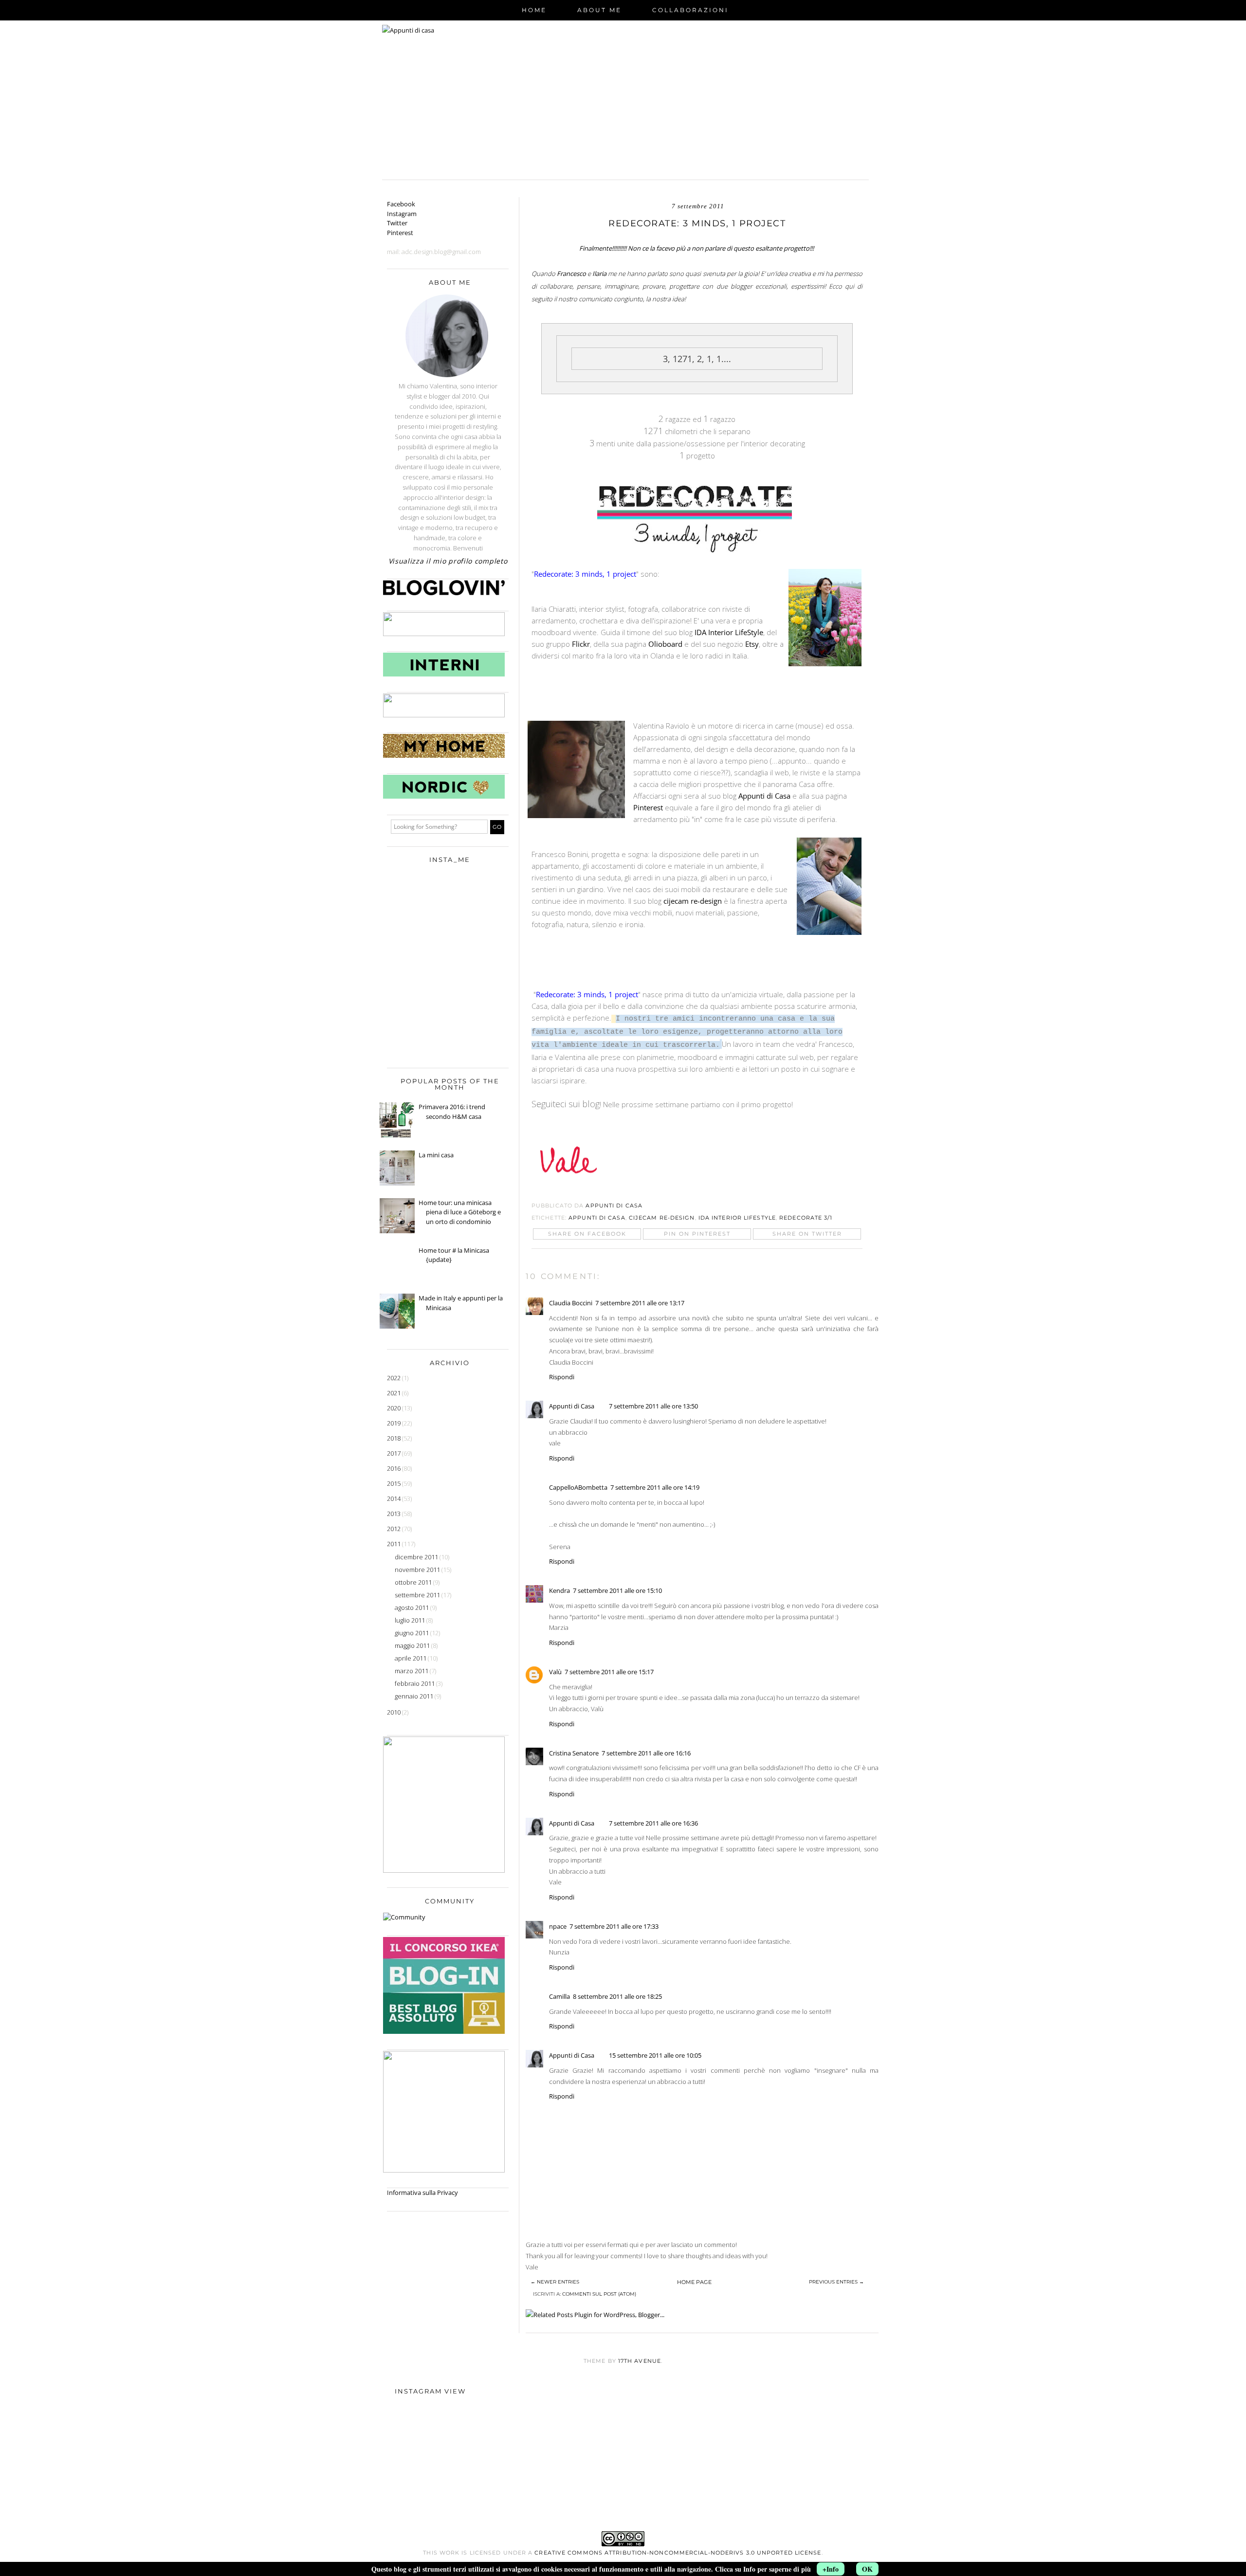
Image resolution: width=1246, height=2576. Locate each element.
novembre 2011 (418, 1570)
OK (867, 2569)
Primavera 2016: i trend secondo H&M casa (452, 1112)
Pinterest (648, 807)
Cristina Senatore (574, 1753)
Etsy (752, 644)
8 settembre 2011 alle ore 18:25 (617, 1996)
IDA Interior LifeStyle (729, 632)
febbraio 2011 (415, 1683)
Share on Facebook (587, 1234)
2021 (394, 1393)
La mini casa (436, 1155)
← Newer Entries (555, 2282)
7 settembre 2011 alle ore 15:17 (609, 1672)
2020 (394, 1408)
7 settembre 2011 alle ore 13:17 (640, 1303)
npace (558, 1926)
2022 (394, 1378)
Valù (555, 1672)
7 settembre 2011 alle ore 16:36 (653, 1823)
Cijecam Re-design (662, 1218)
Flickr (581, 644)
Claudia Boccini (571, 1303)
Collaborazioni (690, 10)
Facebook (401, 204)
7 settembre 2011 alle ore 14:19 (655, 1487)
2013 (394, 1514)
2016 (394, 1468)
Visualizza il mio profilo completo (448, 561)
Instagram (402, 214)
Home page (694, 2282)
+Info (831, 2569)
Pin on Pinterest (697, 1234)
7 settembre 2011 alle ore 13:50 (653, 1406)
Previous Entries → (836, 2282)
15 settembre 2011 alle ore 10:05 (655, 2055)
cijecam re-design (693, 901)
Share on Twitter (807, 1234)
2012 (394, 1529)
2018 (394, 1438)
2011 (394, 1544)
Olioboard (665, 644)
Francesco (572, 274)
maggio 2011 (413, 1645)
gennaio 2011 (415, 1696)
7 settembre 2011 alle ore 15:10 (617, 1590)
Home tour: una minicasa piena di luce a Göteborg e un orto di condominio (460, 1212)
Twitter (397, 223)
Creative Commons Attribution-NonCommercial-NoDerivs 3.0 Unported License (678, 2553)
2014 (394, 1498)
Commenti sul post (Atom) (599, 2294)
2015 (394, 1483)
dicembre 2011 (417, 1557)
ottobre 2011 (414, 1582)
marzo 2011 (412, 1671)
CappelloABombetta (578, 1487)
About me (599, 10)
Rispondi (562, 1377)
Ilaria (600, 274)
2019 (394, 1423)
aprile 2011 (411, 1658)
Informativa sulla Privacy (422, 2192)
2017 (394, 1453)
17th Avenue (640, 2361)
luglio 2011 (411, 1620)
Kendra (559, 1590)
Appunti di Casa (764, 796)
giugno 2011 (412, 1633)
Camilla (559, 1996)
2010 (394, 1712)
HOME (534, 10)
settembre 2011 (418, 1595)
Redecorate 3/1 (806, 1218)
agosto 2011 (412, 1608)
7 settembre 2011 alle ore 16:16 (646, 1753)
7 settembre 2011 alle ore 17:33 (614, 1926)
